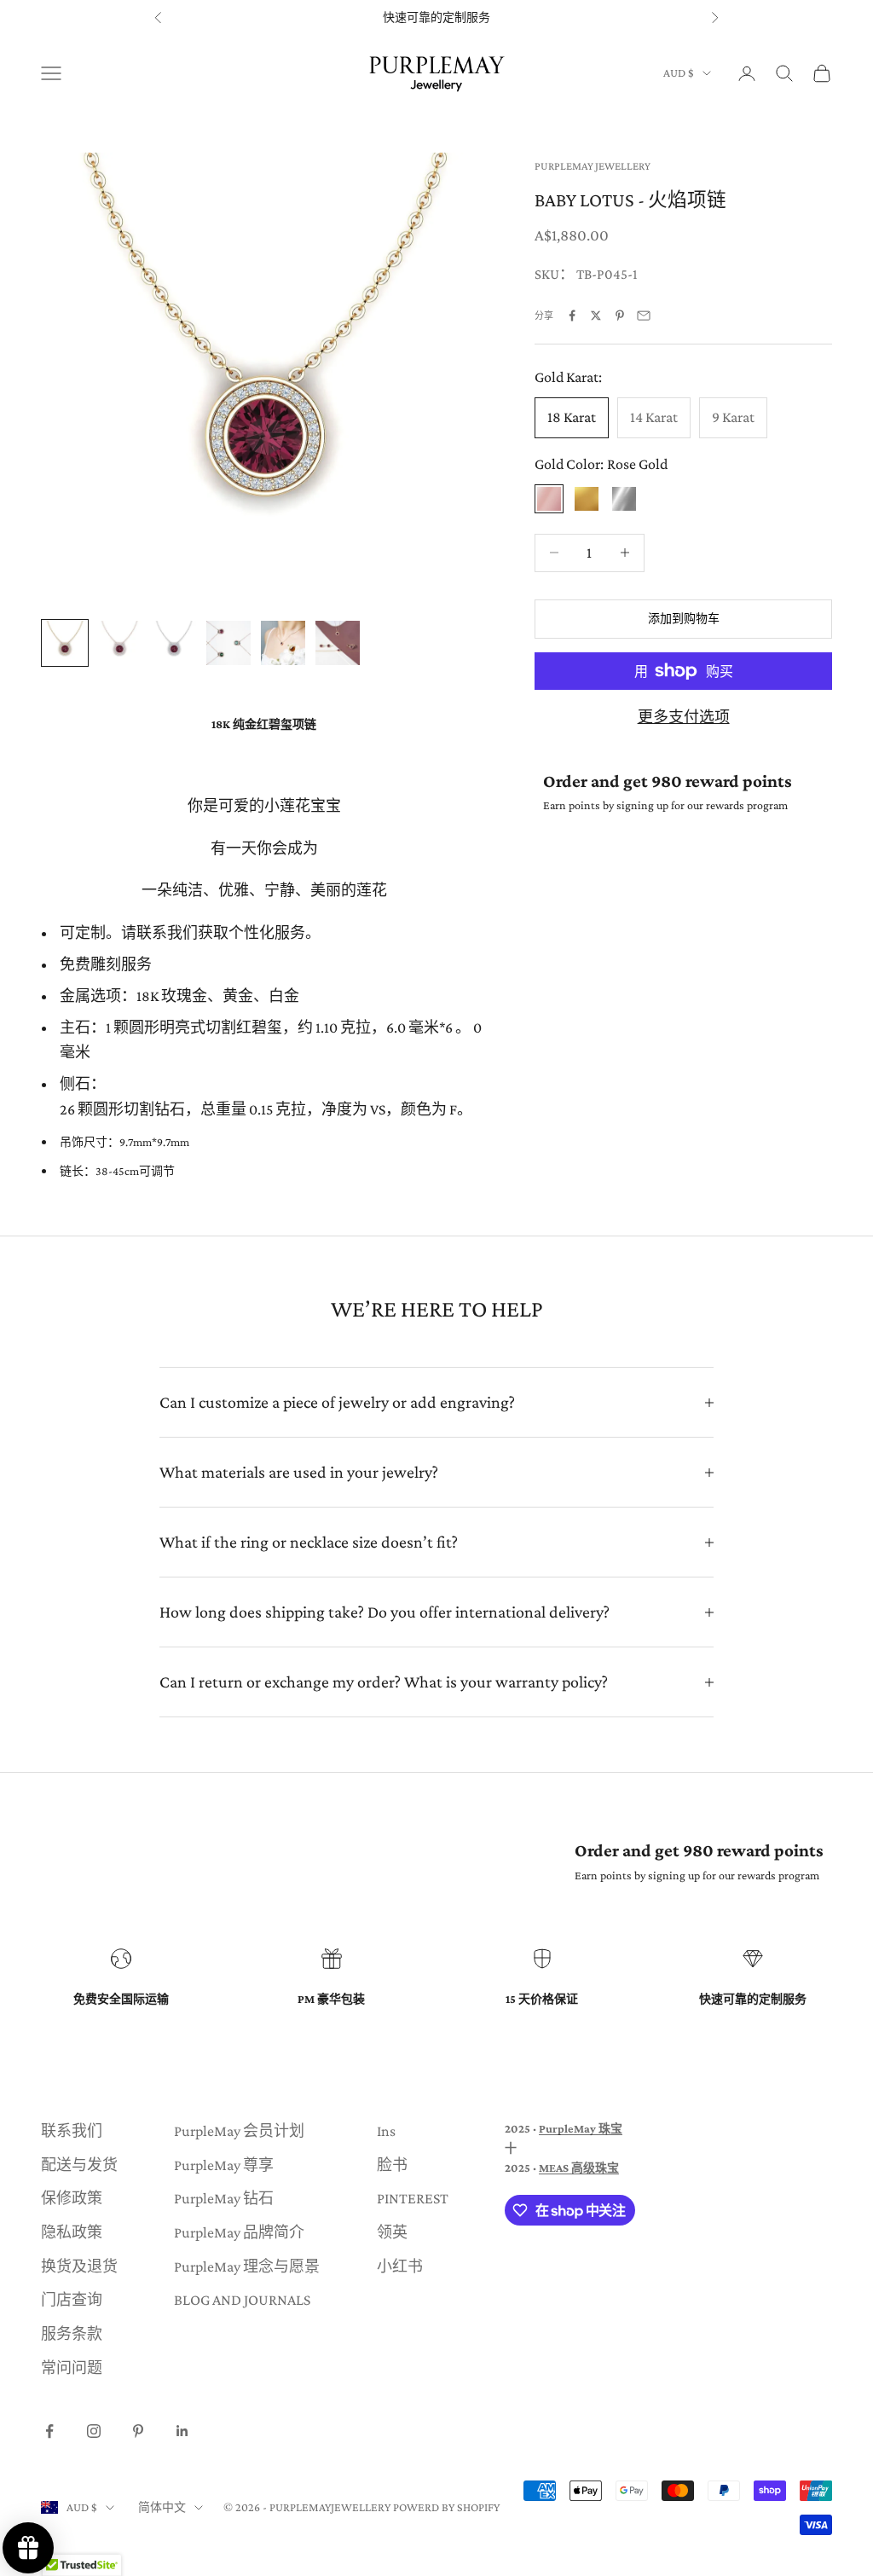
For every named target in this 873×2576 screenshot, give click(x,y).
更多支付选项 (684, 717)
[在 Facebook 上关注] (49, 2431)
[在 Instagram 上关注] (94, 2431)
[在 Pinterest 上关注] (138, 2431)
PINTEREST (413, 2198)
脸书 (392, 2165)
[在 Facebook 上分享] (572, 315)
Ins (386, 2131)
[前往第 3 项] (174, 643)
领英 (392, 2232)
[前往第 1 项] (65, 643)
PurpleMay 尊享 (224, 2165)
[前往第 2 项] (119, 643)
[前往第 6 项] (338, 643)
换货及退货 (79, 2266)
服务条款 (72, 2334)
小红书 (400, 2266)
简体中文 (162, 2507)
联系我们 (72, 2131)
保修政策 (72, 2198)
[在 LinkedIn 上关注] (182, 2431)
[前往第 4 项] (228, 643)
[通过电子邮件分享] (644, 315)
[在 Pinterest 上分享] (620, 315)
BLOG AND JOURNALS (242, 2300)
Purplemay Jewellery (593, 166)
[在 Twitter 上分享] (596, 315)
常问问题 (72, 2368)
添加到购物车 (684, 618)
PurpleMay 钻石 (224, 2198)
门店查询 (72, 2300)
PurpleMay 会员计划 (239, 2131)
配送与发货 (79, 2165)
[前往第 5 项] (283, 643)
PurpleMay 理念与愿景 (247, 2266)
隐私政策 (72, 2232)
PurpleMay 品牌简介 (239, 2232)
